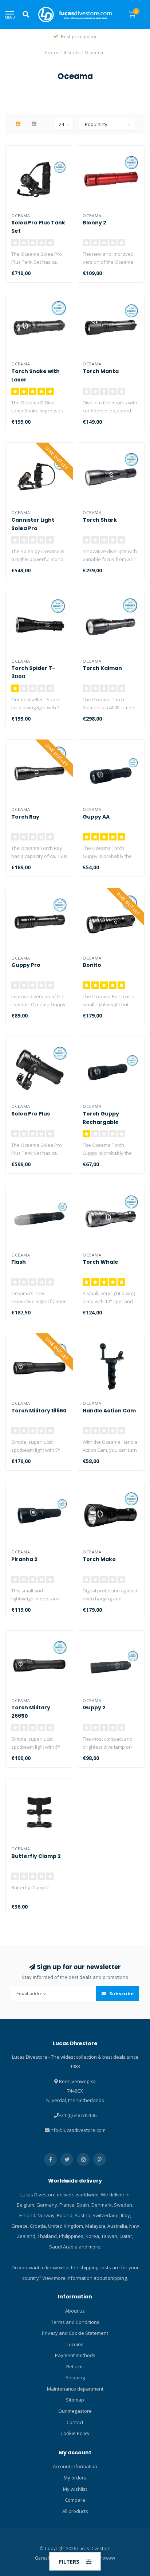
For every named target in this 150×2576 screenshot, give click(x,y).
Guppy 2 (94, 1707)
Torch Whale (100, 1262)
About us (75, 2311)
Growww (106, 2558)
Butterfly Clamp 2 (36, 1856)
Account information (75, 2466)
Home (52, 52)
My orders (75, 2478)
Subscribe (121, 1993)
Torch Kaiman (102, 668)
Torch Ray (25, 817)
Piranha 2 (24, 1559)
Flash (19, 1262)
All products (75, 2511)
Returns (75, 2367)
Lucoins (75, 2344)
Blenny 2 (94, 223)
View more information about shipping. (85, 2278)
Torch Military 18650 (39, 1411)
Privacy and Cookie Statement (75, 2333)
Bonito (92, 965)
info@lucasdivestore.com (78, 2130)
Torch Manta (101, 371)
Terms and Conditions (75, 2322)
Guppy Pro (26, 965)
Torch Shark (100, 520)
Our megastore (75, 2411)
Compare (75, 2500)
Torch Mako (99, 1559)
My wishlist (75, 2489)
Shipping (75, 2377)
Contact (75, 2422)
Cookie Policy (75, 2433)
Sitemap (75, 2400)
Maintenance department (75, 2389)
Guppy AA (96, 817)
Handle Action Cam (109, 1411)
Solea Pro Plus (31, 1114)
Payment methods (75, 2355)
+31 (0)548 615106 (78, 2115)
